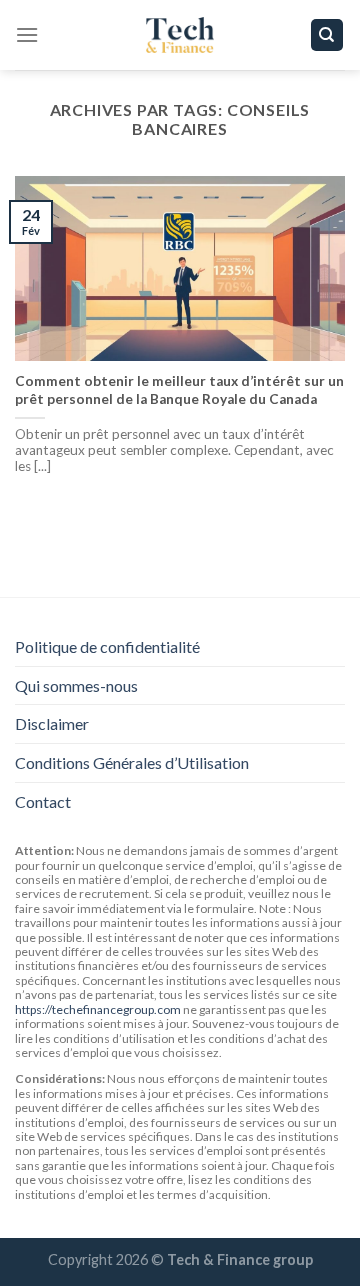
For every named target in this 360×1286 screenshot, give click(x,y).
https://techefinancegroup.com (98, 1009)
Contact (43, 801)
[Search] (327, 35)
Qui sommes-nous (76, 685)
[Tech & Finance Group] (180, 35)
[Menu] (27, 34)
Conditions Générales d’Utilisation (132, 762)
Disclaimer (52, 723)
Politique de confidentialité (107, 646)
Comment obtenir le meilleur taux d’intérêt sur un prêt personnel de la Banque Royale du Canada (179, 390)
